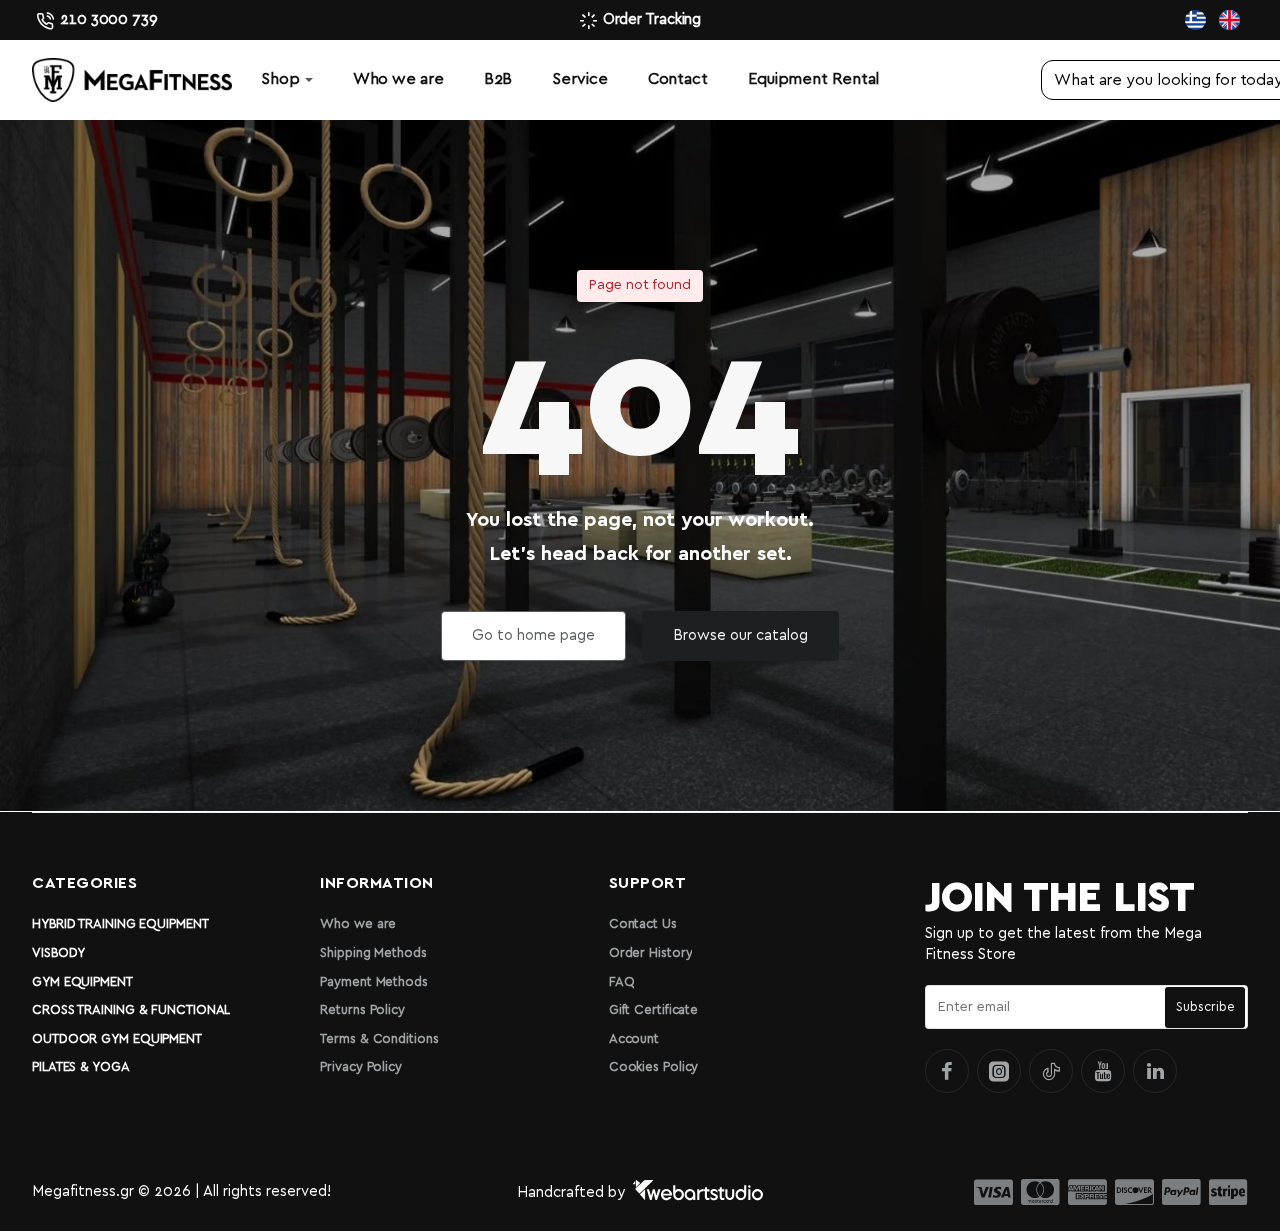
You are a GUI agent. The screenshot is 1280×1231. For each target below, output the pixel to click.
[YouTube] (1103, 1071)
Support (648, 883)
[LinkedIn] (1155, 1071)
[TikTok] (1051, 1071)
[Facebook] (947, 1071)
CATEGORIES (84, 883)
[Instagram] (999, 1071)
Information (377, 883)
